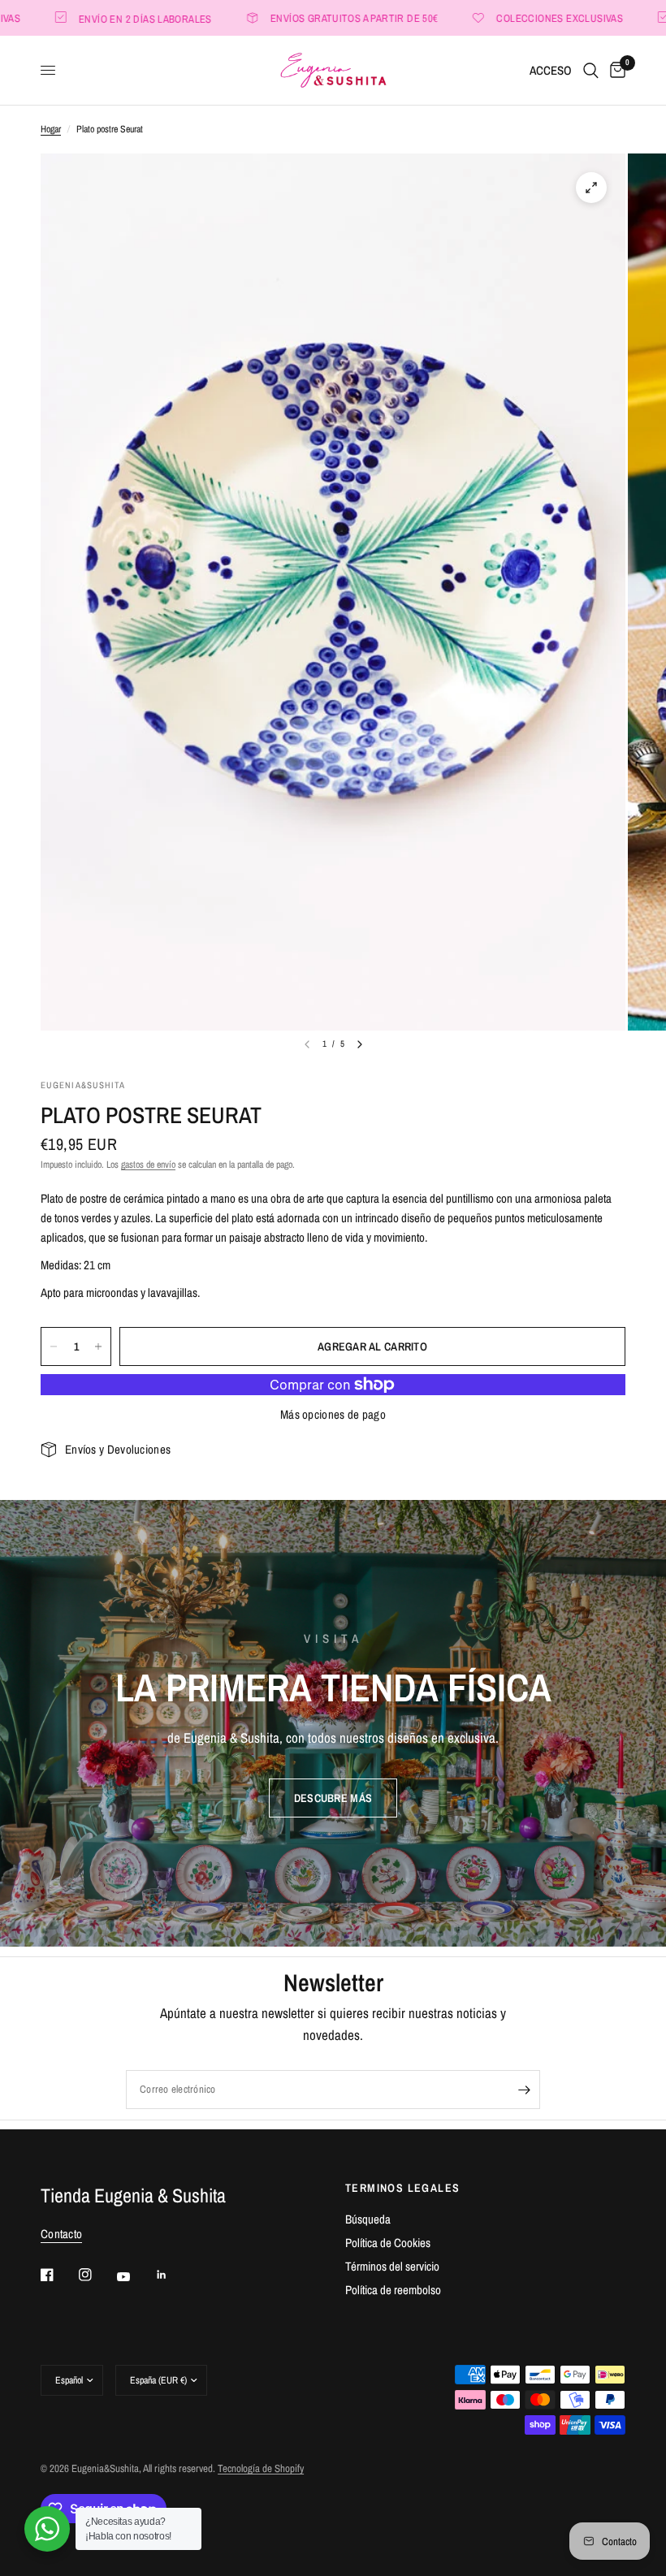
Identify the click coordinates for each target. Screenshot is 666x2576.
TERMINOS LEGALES (402, 2188)
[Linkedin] (173, 2275)
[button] (333, 1798)
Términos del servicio (392, 2266)
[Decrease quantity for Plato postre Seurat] (54, 1346)
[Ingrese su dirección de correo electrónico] (524, 2090)
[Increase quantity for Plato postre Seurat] (98, 1346)
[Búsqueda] (591, 70)
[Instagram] (97, 2275)
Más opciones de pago (333, 1414)
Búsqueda (368, 2219)
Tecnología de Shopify (261, 2468)
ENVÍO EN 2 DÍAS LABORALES (109, 18)
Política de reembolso (393, 2290)
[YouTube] (135, 2277)
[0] (615, 70)
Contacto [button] (61, 2234)
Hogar (51, 129)
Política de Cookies (388, 2243)
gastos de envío (148, 1165)
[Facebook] (58, 2275)
